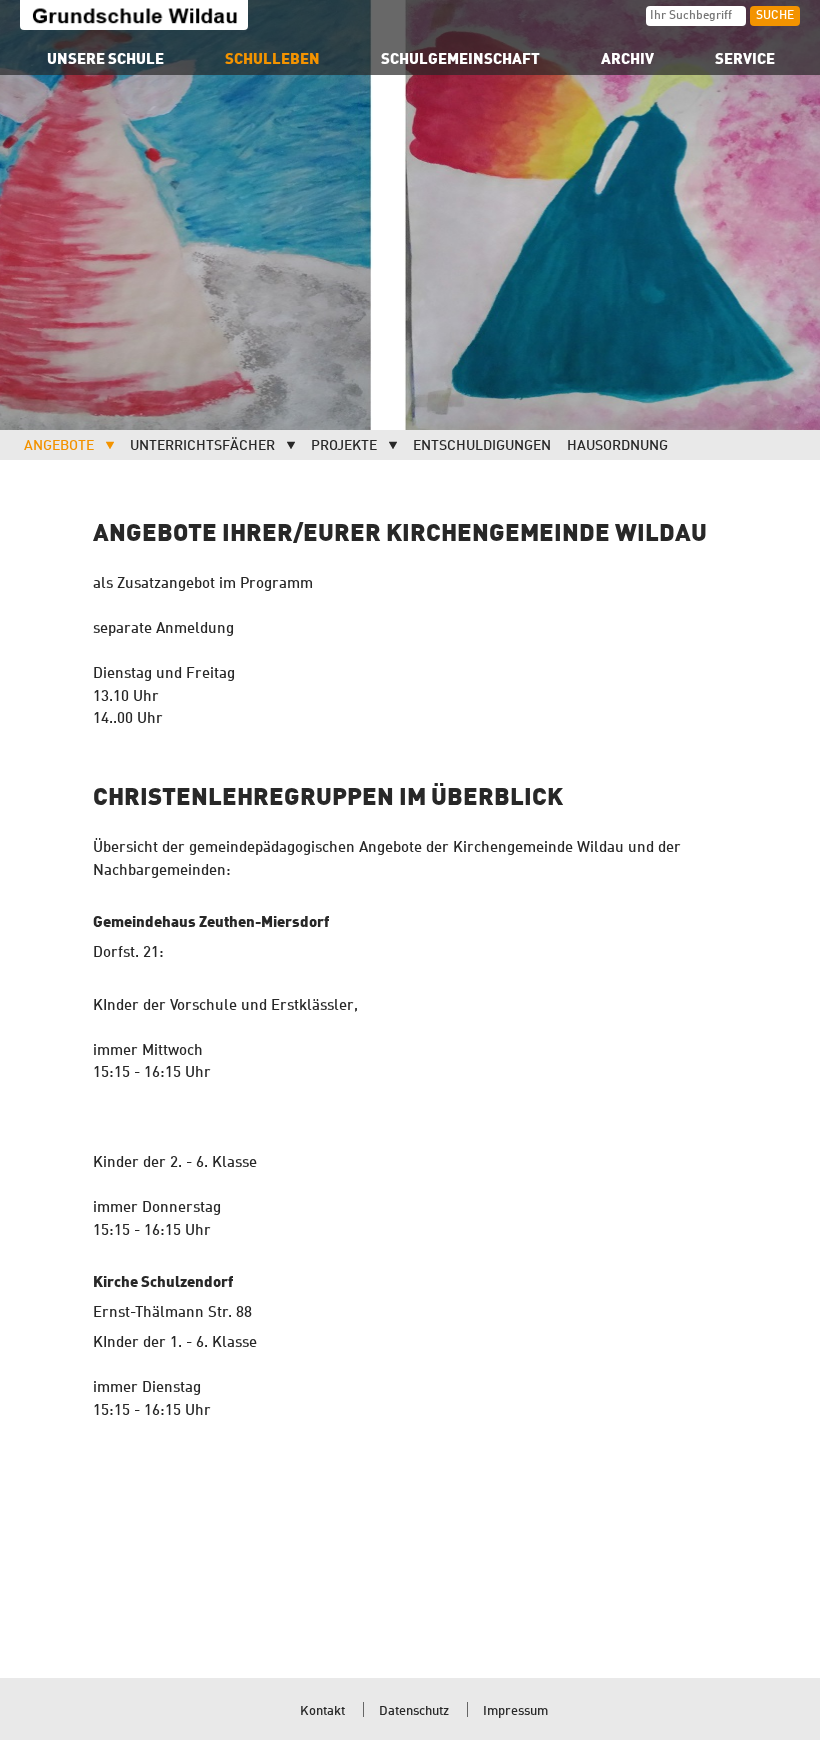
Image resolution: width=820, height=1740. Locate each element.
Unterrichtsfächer (202, 446)
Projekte (344, 446)
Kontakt (322, 1711)
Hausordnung (617, 446)
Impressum (515, 1711)
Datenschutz (414, 1711)
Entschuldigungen (482, 446)
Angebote (59, 446)
